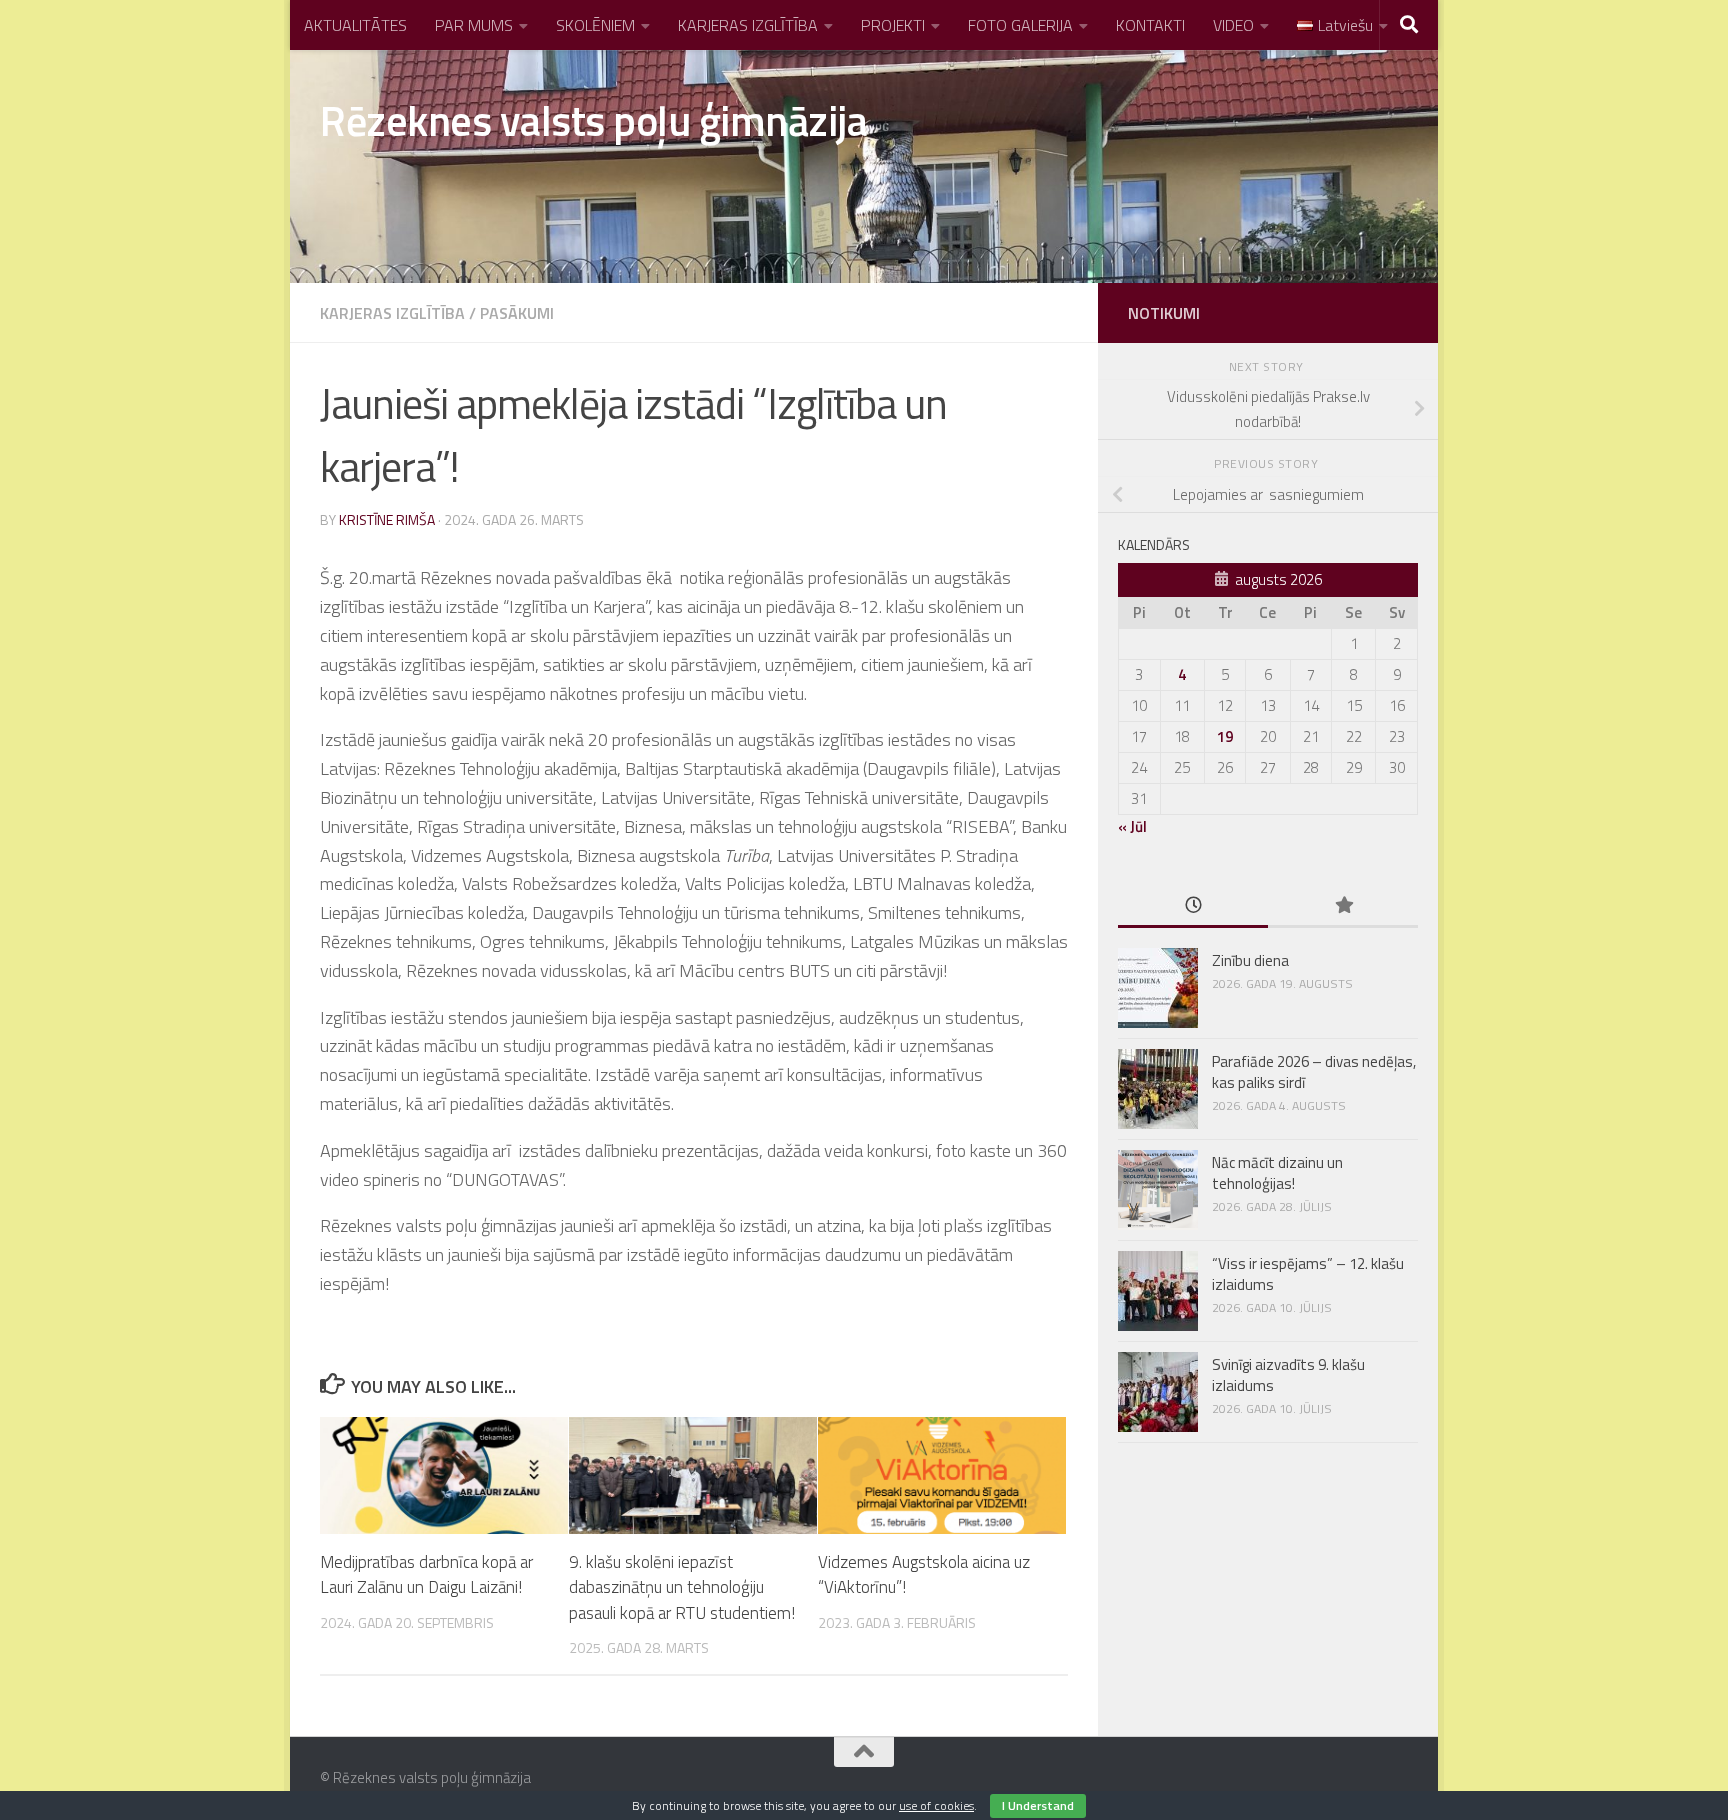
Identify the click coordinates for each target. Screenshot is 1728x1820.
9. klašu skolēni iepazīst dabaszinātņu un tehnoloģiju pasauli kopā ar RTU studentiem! (682, 1587)
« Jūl (1132, 826)
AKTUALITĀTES (355, 25)
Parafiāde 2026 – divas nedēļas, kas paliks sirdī (1314, 1072)
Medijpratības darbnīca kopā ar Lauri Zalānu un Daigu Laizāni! (426, 1575)
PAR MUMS (474, 25)
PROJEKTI (893, 25)
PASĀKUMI (517, 313)
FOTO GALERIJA (1020, 25)
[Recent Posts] (1193, 906)
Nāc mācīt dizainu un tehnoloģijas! (1277, 1173)
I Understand (1038, 1805)
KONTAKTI (1150, 25)
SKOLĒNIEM (595, 25)
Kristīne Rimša (387, 519)
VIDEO (1233, 25)
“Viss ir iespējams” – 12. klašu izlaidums (1308, 1274)
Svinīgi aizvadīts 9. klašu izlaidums (1288, 1375)
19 (1225, 736)
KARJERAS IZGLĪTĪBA (748, 25)
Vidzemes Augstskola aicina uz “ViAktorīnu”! (924, 1575)
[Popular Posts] (1343, 906)
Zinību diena (1250, 960)
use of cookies (936, 1805)
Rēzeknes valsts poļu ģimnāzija (593, 120)
